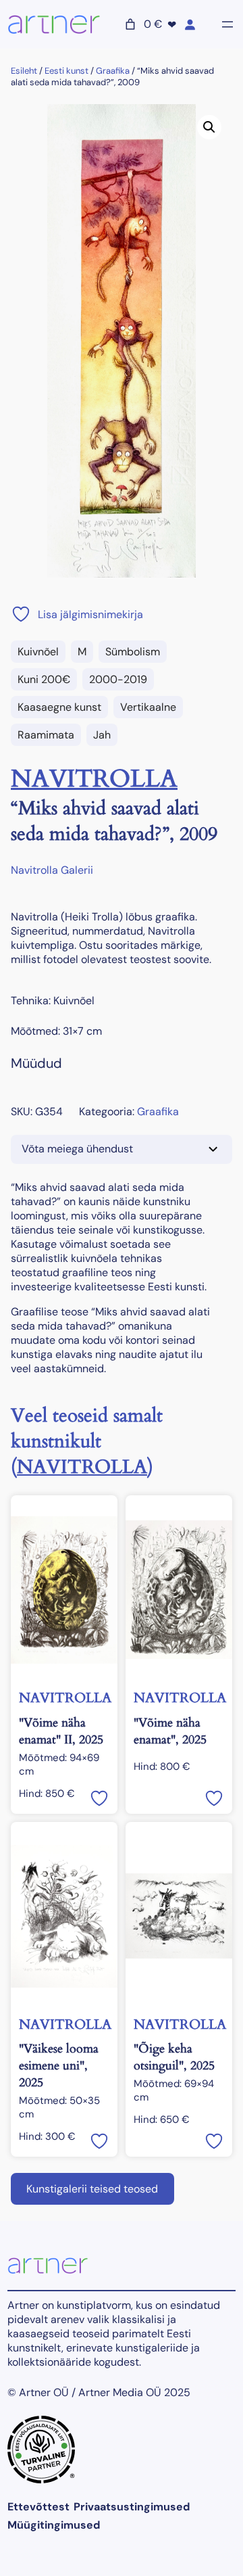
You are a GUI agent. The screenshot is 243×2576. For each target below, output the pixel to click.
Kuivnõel (38, 652)
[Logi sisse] (190, 24)
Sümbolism (133, 652)
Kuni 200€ (44, 679)
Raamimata (46, 735)
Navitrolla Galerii (52, 870)
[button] (209, 127)
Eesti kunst (66, 71)
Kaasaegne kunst (59, 707)
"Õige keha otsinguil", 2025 (174, 2057)
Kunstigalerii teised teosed (92, 2189)
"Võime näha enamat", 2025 (170, 1731)
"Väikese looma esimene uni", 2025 (59, 2066)
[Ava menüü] (227, 24)
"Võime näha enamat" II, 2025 (61, 1731)
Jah (102, 735)
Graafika (113, 71)
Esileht (24, 71)
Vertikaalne (148, 707)
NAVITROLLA (94, 779)
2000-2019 (118, 679)
